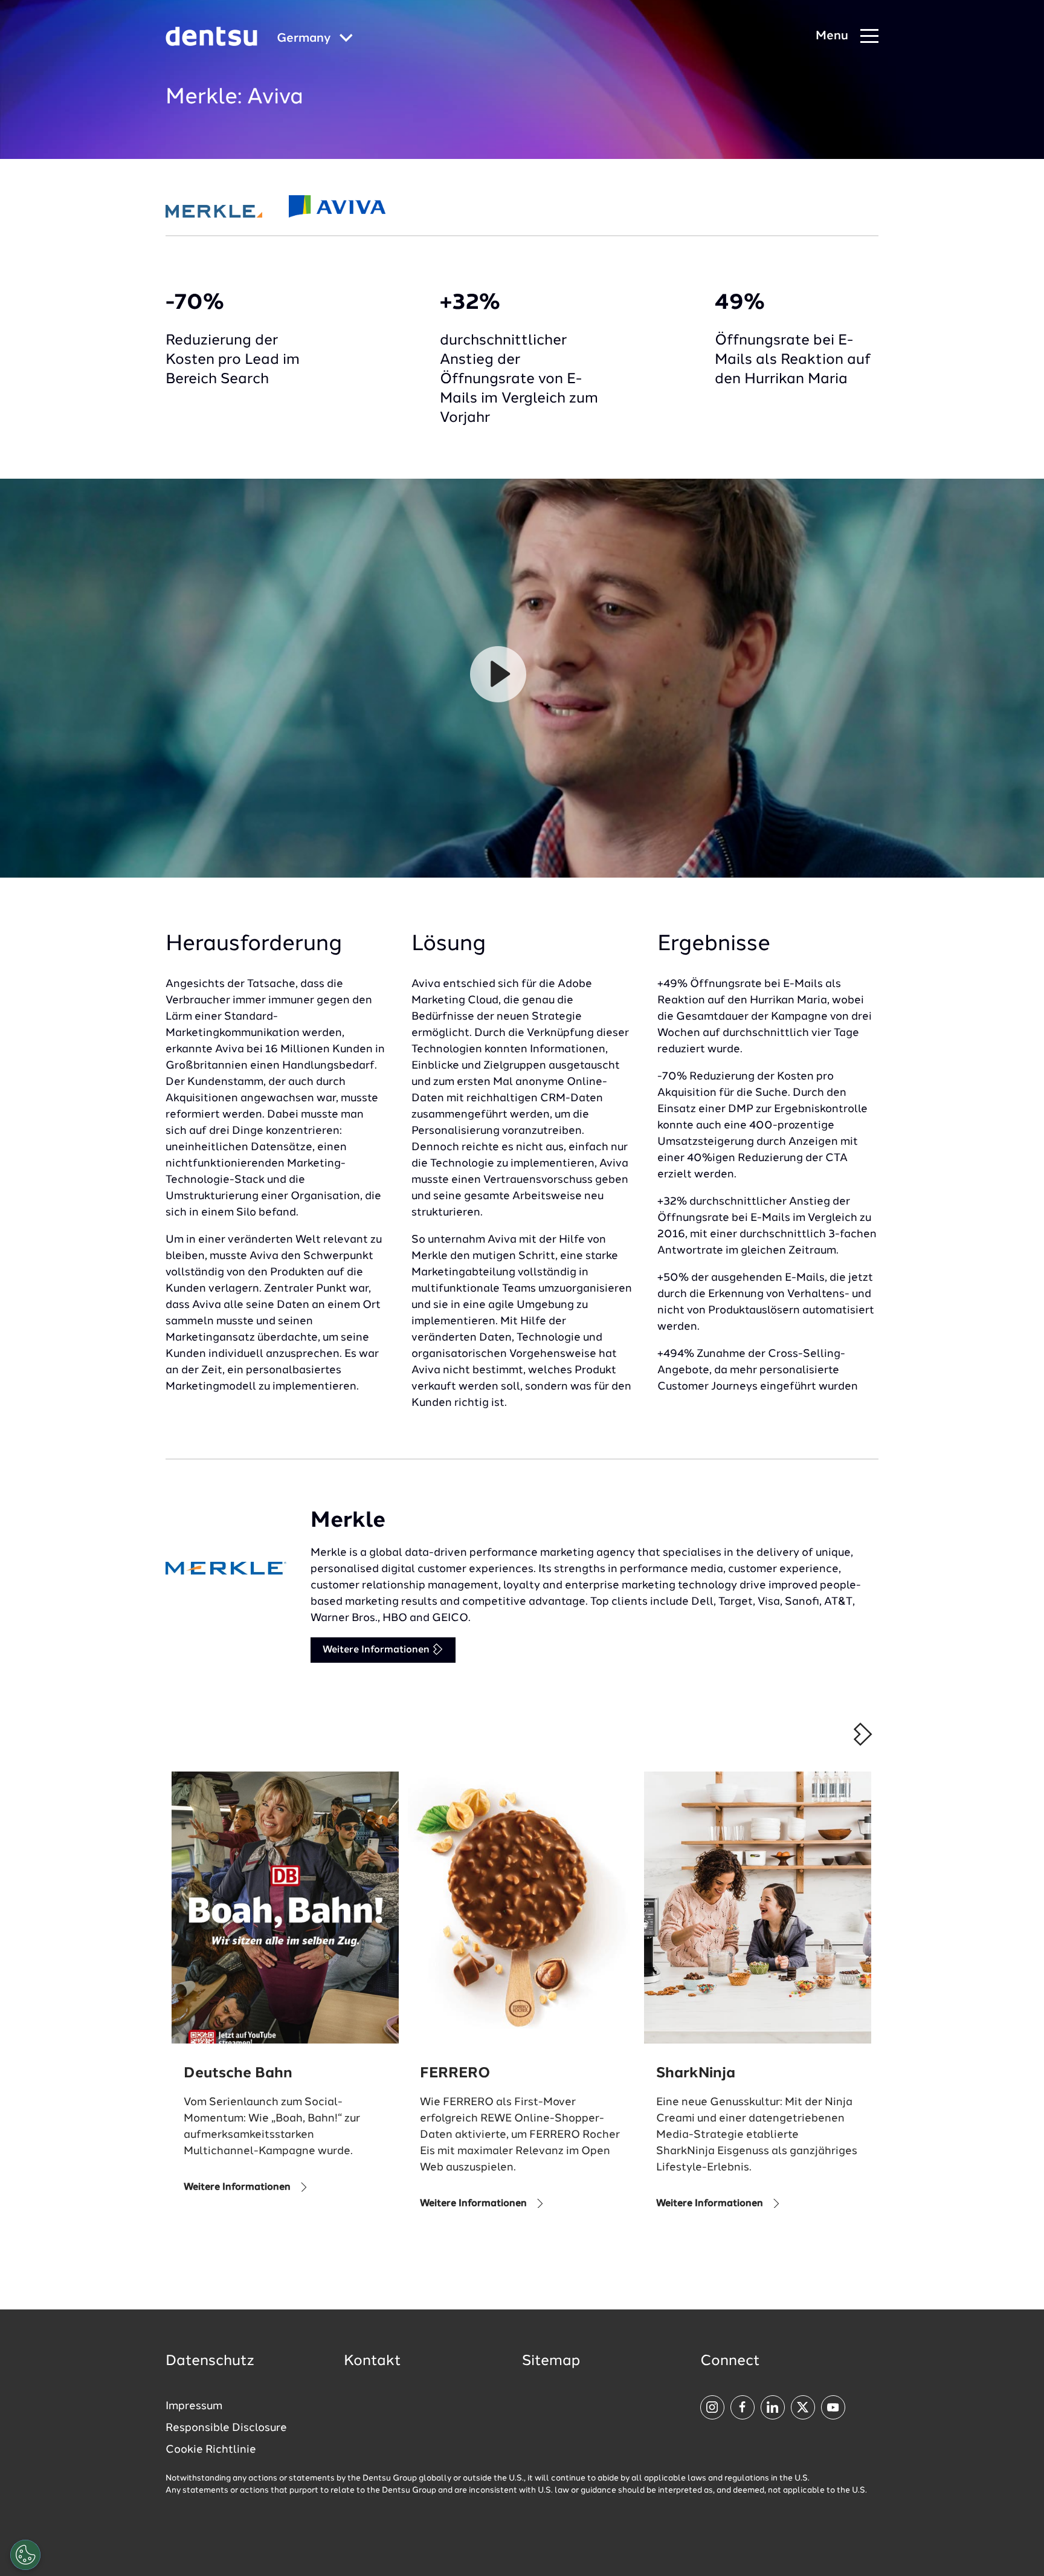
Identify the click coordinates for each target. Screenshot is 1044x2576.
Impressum (194, 2406)
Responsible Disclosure (226, 2428)
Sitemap (551, 2361)
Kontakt (372, 2361)
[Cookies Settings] (25, 2555)
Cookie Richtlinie (211, 2450)
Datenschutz (210, 2361)
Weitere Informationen (377, 1650)
